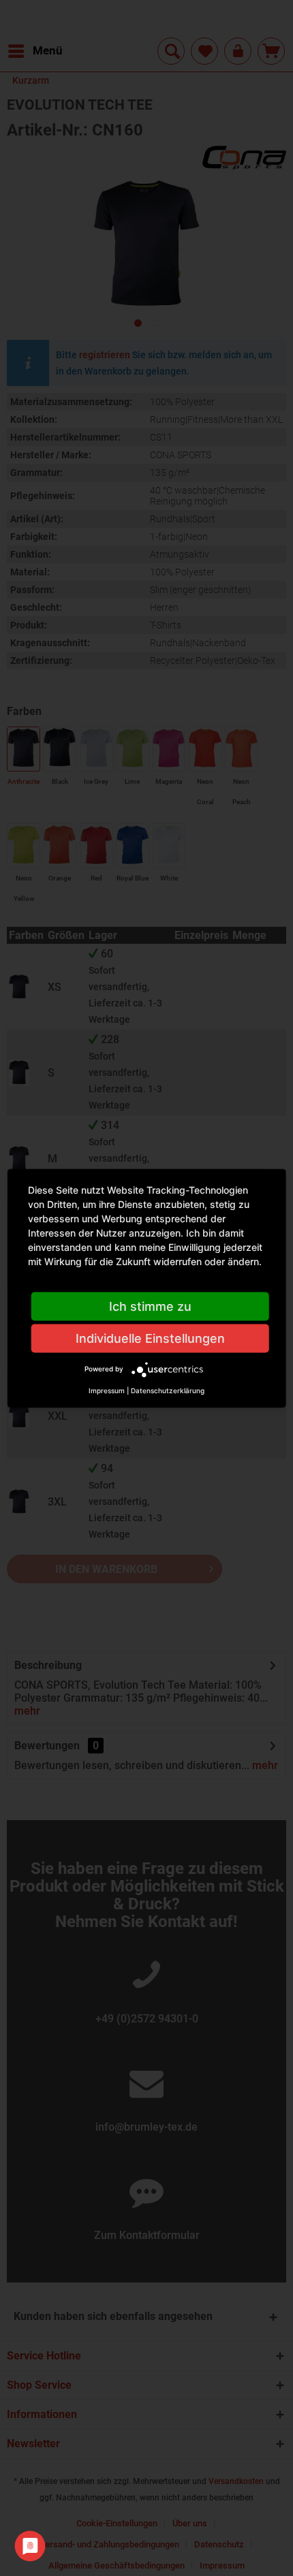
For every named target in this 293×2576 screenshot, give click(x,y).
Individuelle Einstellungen (150, 1338)
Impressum (107, 1390)
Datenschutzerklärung (168, 1390)
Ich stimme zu (150, 1306)
